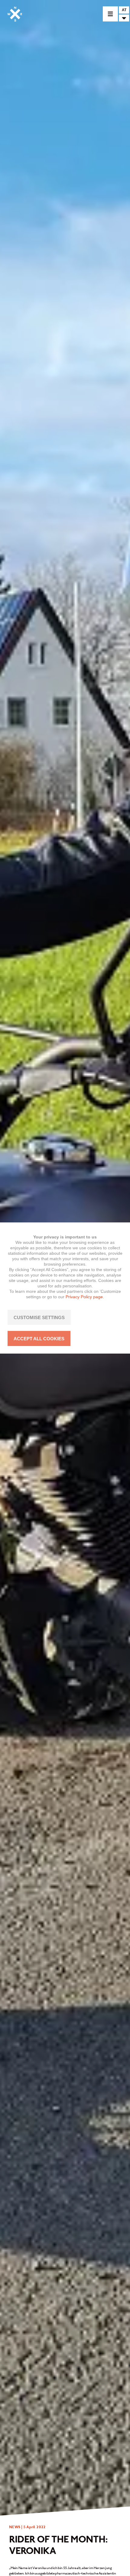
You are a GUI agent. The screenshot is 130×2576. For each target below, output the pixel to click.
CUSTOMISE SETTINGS (39, 1317)
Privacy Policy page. (85, 1297)
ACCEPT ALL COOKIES (39, 1339)
